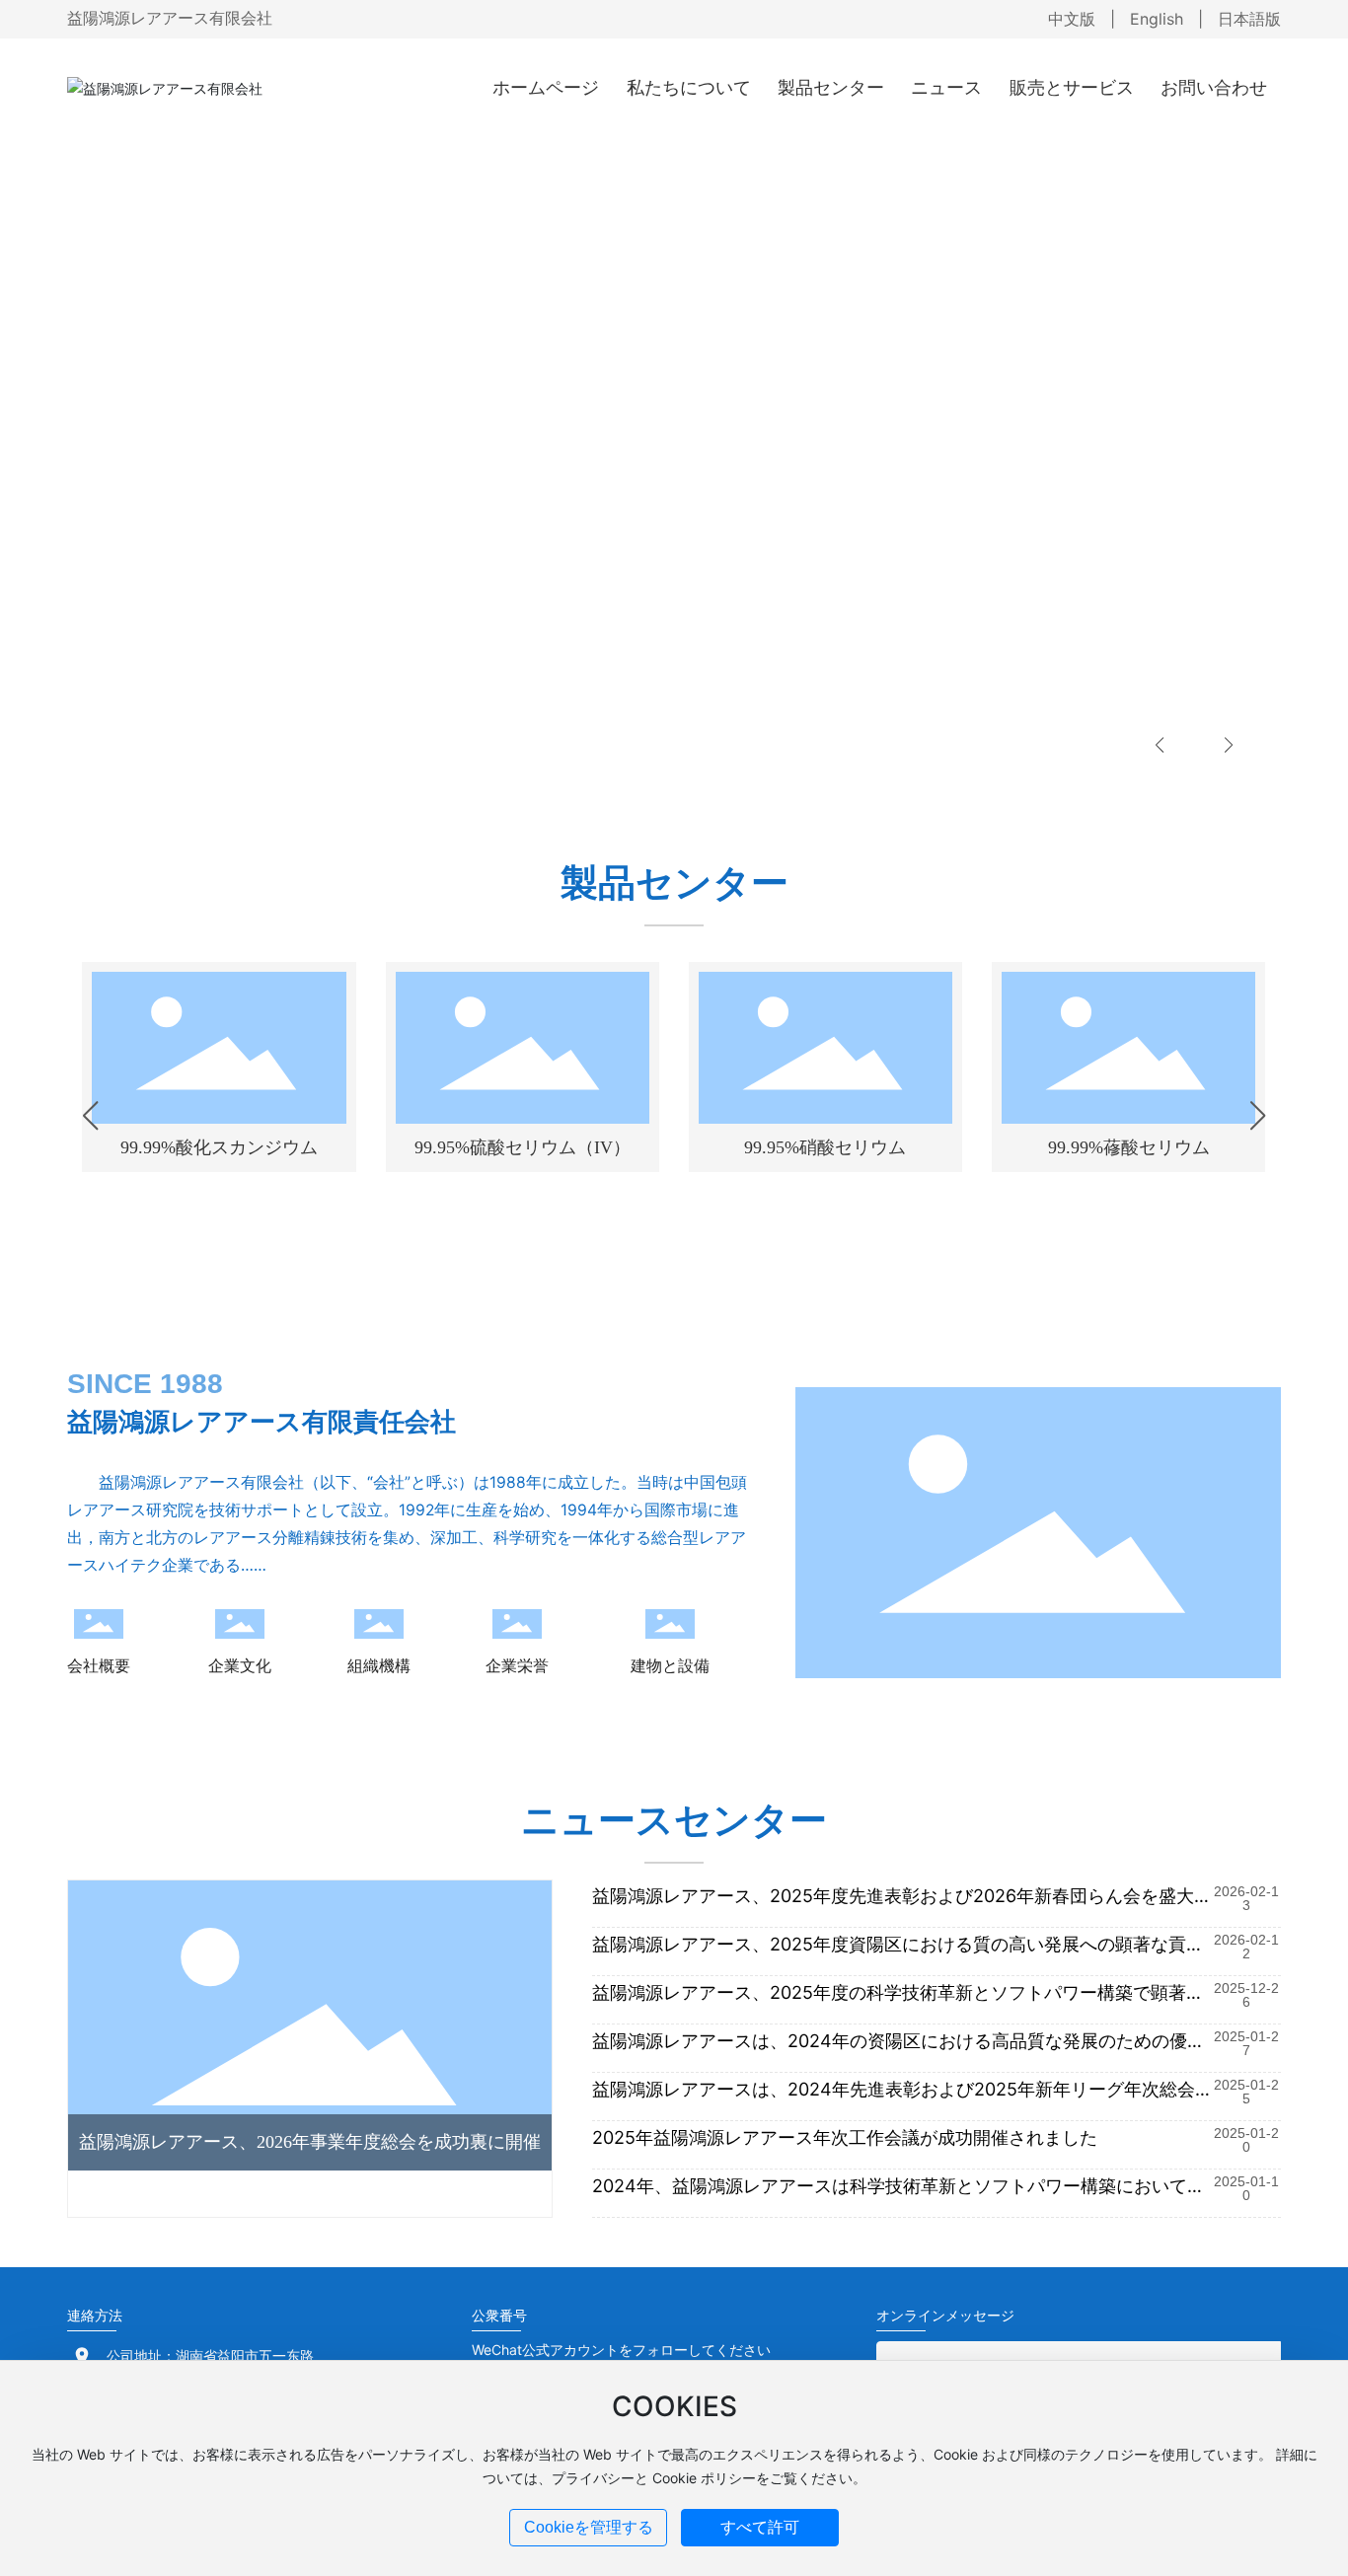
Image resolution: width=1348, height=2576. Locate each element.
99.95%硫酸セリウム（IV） (523, 1147)
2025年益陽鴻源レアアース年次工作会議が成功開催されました (845, 2137)
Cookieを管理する (589, 2527)
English (1157, 19)
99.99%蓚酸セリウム (1129, 1147)
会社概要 (99, 1665)
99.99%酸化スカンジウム (219, 1147)
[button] (1160, 745)
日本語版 (1249, 19)
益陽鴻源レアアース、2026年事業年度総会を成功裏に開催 (310, 2142)
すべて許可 (760, 2527)
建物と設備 (670, 1665)
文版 (1080, 19)
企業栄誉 (517, 1665)
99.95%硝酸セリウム (825, 1147)
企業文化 (240, 1665)
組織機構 (379, 1665)
